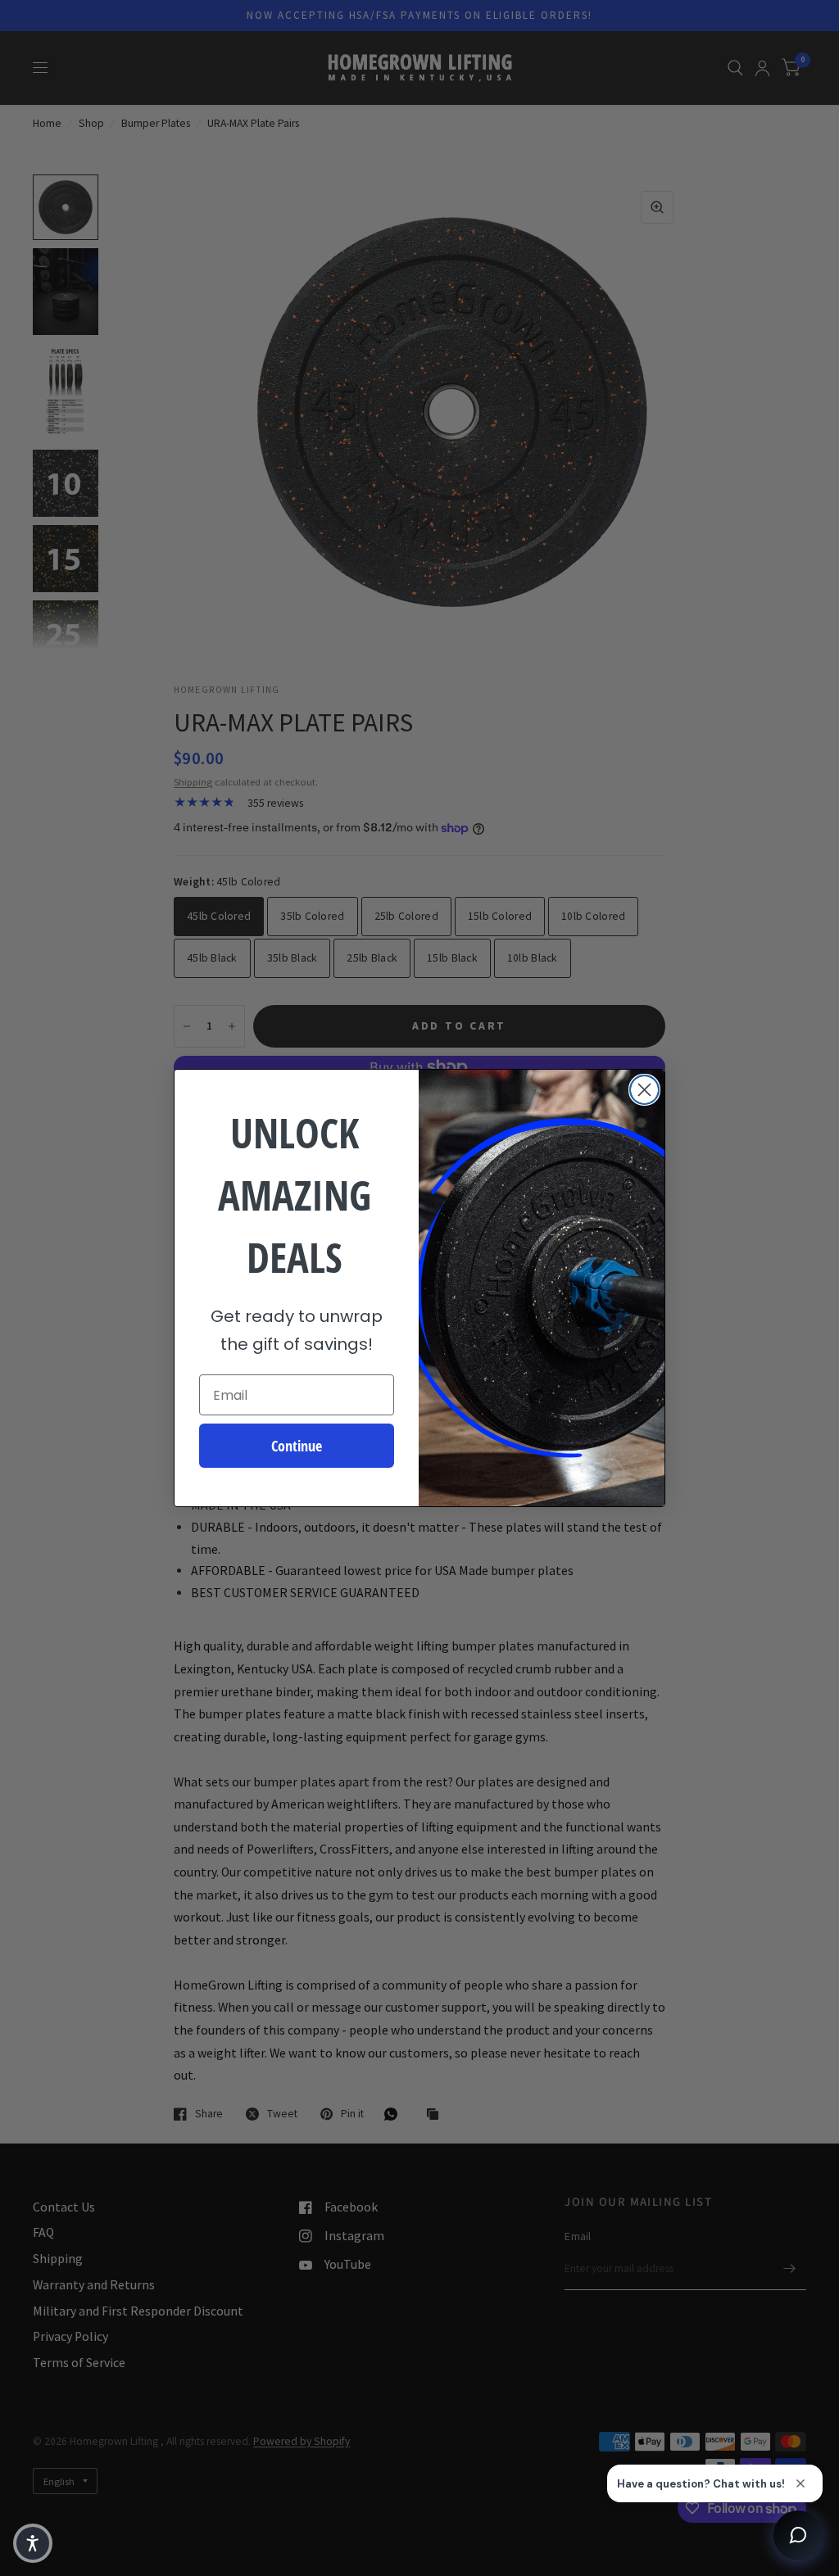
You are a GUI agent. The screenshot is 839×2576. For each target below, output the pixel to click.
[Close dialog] (644, 1090)
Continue (297, 1446)
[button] (33, 2543)
